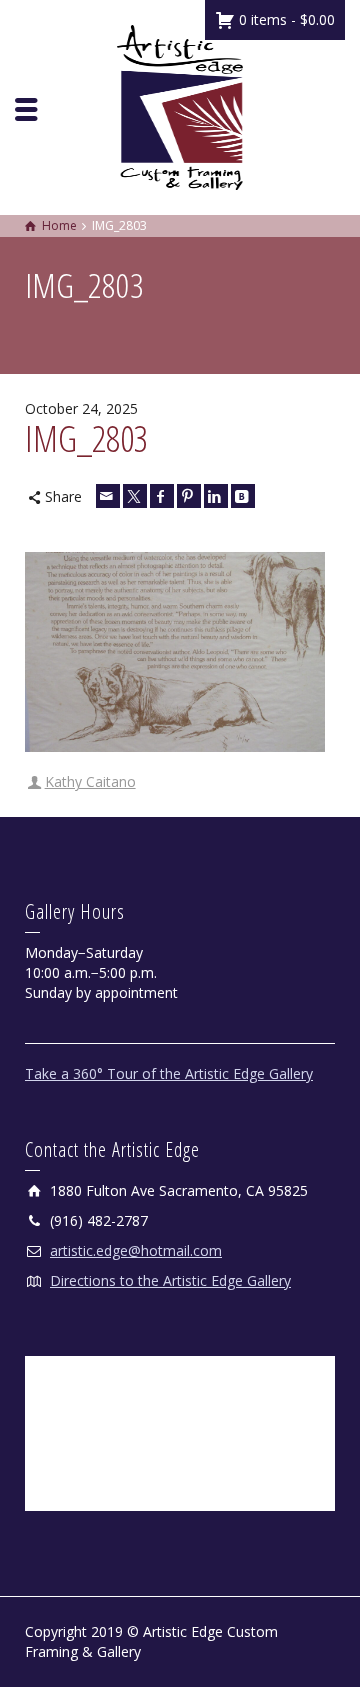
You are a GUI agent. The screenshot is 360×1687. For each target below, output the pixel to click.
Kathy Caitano (90, 781)
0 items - (285, 19)
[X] (135, 496)
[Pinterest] (189, 496)
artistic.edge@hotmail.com (136, 1250)
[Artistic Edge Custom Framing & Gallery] (180, 105)
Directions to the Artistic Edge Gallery (170, 1280)
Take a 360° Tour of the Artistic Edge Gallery (169, 1073)
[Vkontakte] (243, 496)
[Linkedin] (216, 496)
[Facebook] (162, 496)
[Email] (108, 496)
